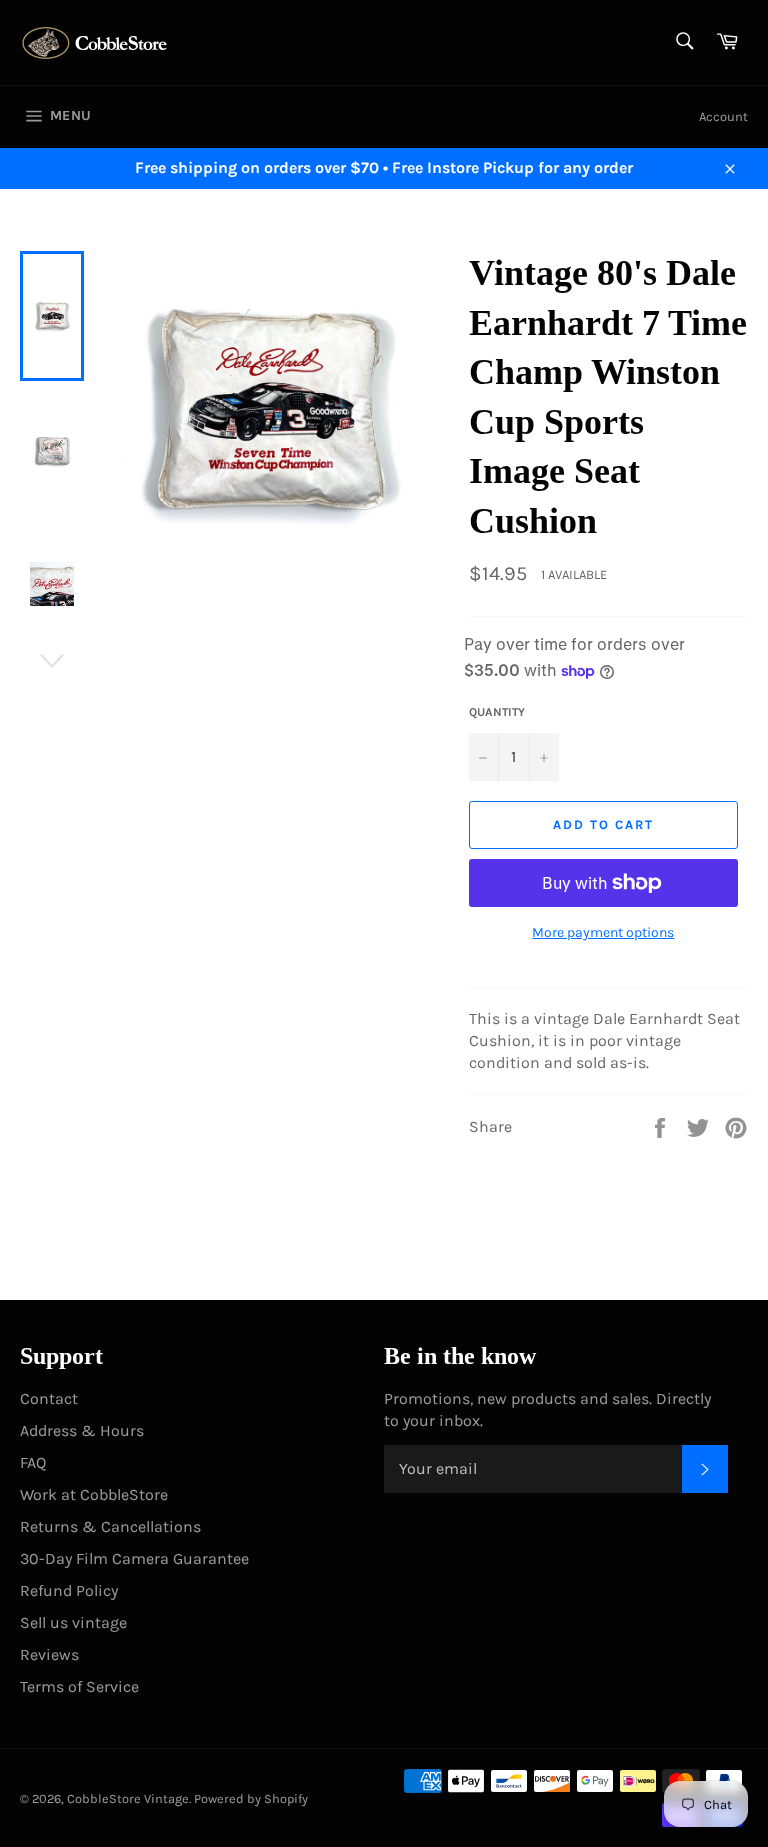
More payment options (603, 932)
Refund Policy (69, 1590)
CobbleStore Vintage (128, 1798)
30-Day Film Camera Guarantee (134, 1558)
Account (723, 116)
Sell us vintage (73, 1622)
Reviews (49, 1654)
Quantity (497, 712)
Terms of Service (79, 1686)
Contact (49, 1398)
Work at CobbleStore (94, 1494)
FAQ (33, 1462)
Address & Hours (82, 1430)
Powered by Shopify (251, 1798)
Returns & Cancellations (110, 1526)
